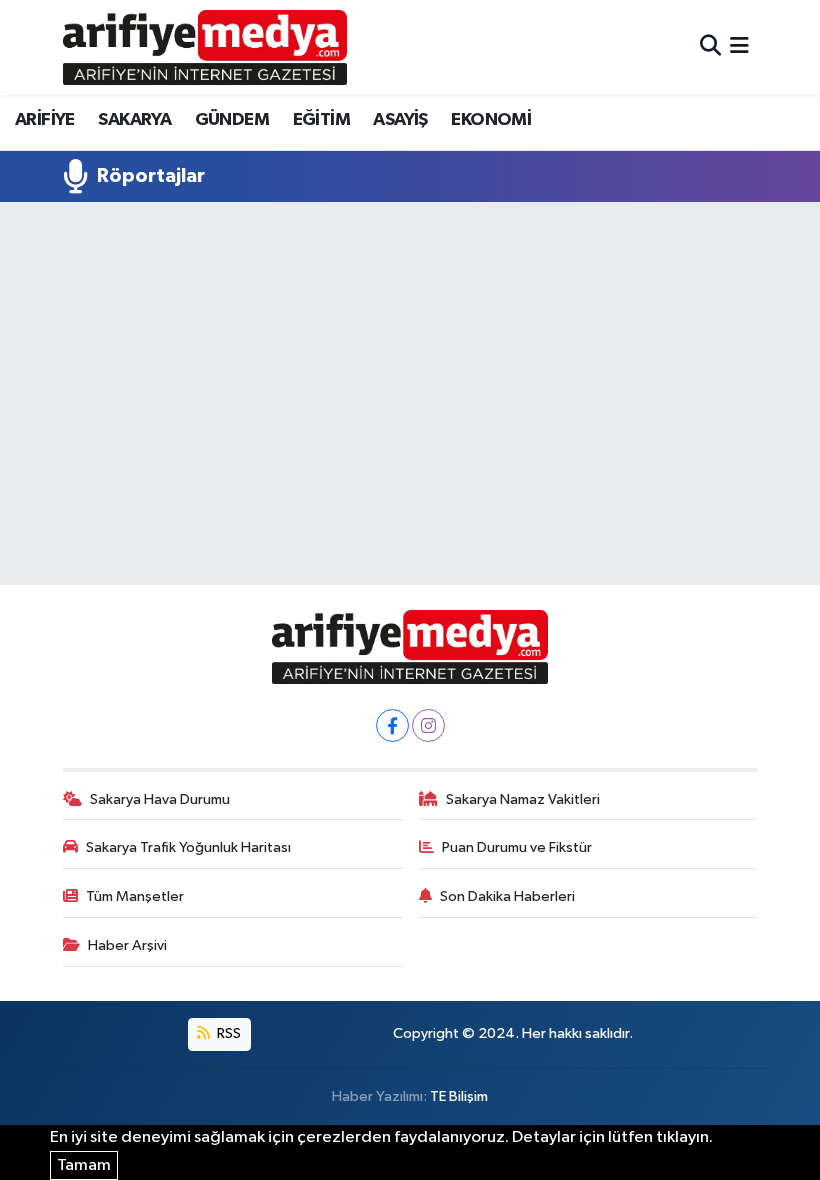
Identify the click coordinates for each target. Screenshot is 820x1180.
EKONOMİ (491, 120)
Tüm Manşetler (135, 896)
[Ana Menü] (739, 47)
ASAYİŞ (400, 120)
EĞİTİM (321, 120)
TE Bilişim (459, 1096)
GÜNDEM (232, 120)
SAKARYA (134, 120)
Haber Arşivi (127, 945)
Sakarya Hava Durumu (160, 799)
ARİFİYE (45, 120)
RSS (227, 1033)
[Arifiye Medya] (205, 47)
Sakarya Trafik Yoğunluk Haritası (188, 847)
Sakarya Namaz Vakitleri (523, 799)
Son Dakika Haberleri (507, 896)
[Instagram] (428, 725)
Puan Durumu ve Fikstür (517, 847)
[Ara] (710, 47)
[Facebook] (392, 725)
